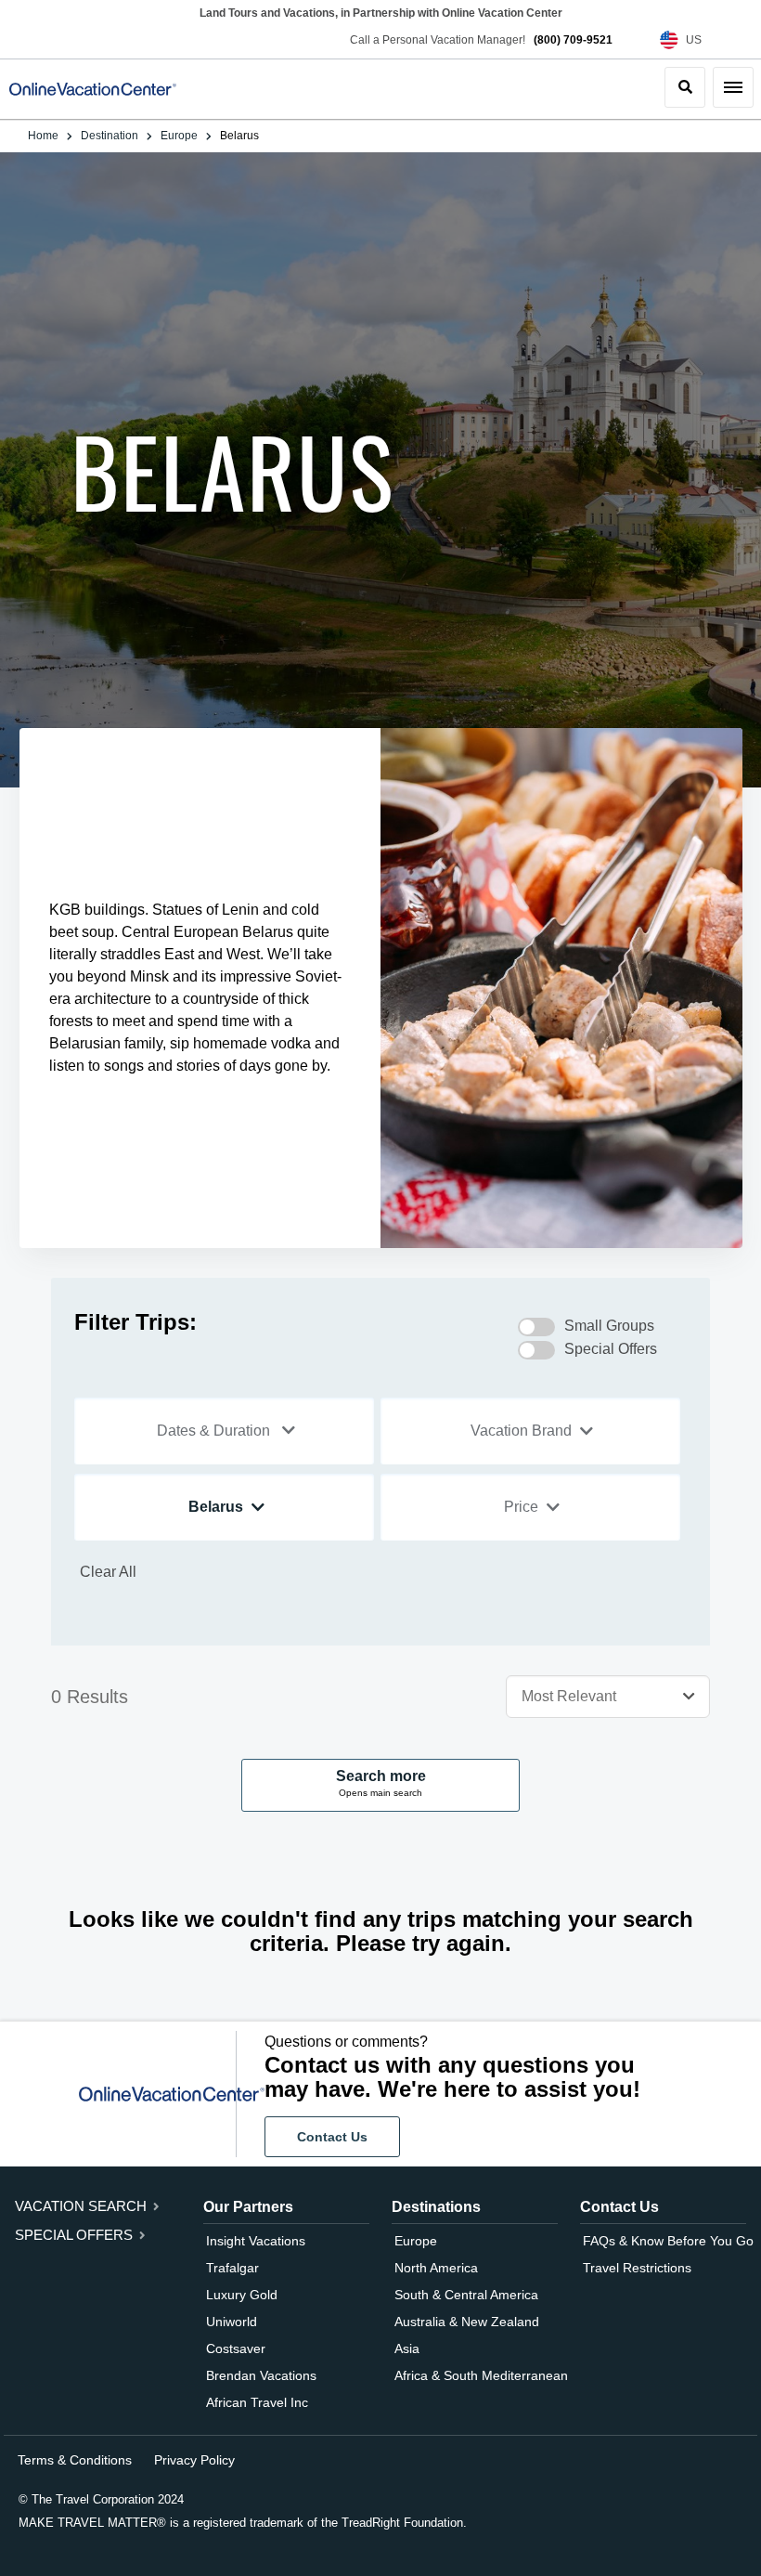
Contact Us (332, 2137)
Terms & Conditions (75, 2460)
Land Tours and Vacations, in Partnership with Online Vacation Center (381, 13)
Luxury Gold (242, 2295)
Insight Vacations (256, 2241)
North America (436, 2268)
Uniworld (232, 2322)
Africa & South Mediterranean (481, 2375)
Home (43, 136)
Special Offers (76, 2235)
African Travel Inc (257, 2402)
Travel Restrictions (637, 2268)
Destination (110, 136)
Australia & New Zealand (467, 2322)
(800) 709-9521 (573, 40)
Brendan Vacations (261, 2375)
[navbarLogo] (93, 89)
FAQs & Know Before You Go (668, 2241)
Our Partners (248, 2207)
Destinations (436, 2207)
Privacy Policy (194, 2460)
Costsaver (236, 2348)
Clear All (108, 1572)
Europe (179, 136)
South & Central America (466, 2295)
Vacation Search (83, 2206)
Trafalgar (232, 2268)
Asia (407, 2348)
